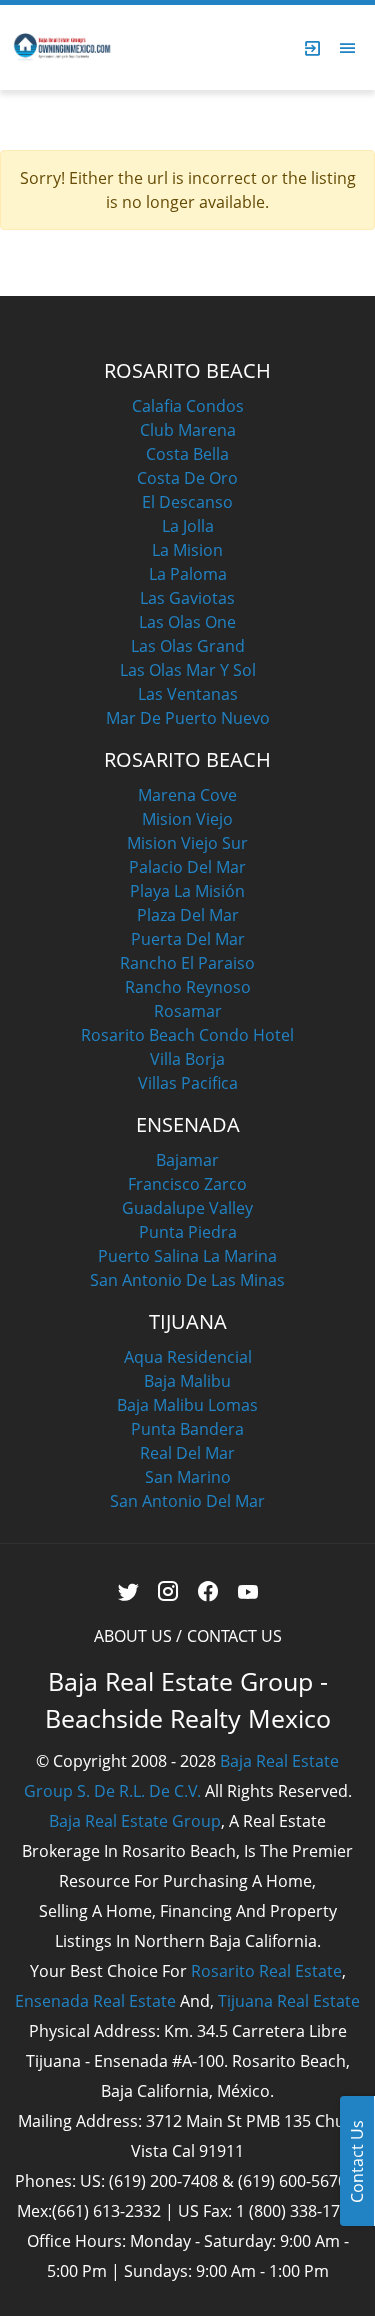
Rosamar (188, 1011)
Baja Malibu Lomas (187, 1405)
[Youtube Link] (247, 1591)
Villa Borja (187, 1059)
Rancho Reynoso (188, 987)
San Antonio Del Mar (187, 1501)
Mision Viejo (187, 819)
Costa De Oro (187, 478)
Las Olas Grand (188, 646)
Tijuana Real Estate (289, 2001)
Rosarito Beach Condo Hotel (187, 1035)
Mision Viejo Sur (187, 843)
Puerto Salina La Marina (187, 1256)
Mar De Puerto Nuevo (188, 718)
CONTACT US (234, 1636)
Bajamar (187, 1160)
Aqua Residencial (188, 1357)
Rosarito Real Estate (266, 1971)
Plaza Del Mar (188, 915)
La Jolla (188, 526)
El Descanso (187, 502)
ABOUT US (133, 1636)
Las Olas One (187, 622)
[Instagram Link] (167, 1591)
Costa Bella (187, 454)
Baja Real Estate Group (135, 1821)
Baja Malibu (187, 1381)
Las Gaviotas (187, 598)
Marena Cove (187, 795)
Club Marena (188, 430)
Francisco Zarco (187, 1184)
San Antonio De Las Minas (187, 1280)
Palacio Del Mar (187, 867)
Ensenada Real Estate (95, 2001)
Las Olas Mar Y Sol (188, 670)
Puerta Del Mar (188, 939)
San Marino (188, 1477)
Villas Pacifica (188, 1083)
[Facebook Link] (207, 1591)
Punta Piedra (188, 1232)
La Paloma (188, 574)
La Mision (187, 550)
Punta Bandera (187, 1429)
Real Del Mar (187, 1453)
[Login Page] (313, 48)
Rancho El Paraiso (187, 963)
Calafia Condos (188, 406)
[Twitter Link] (127, 1591)
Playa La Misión (187, 891)
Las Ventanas (188, 694)
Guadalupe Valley (187, 1208)
